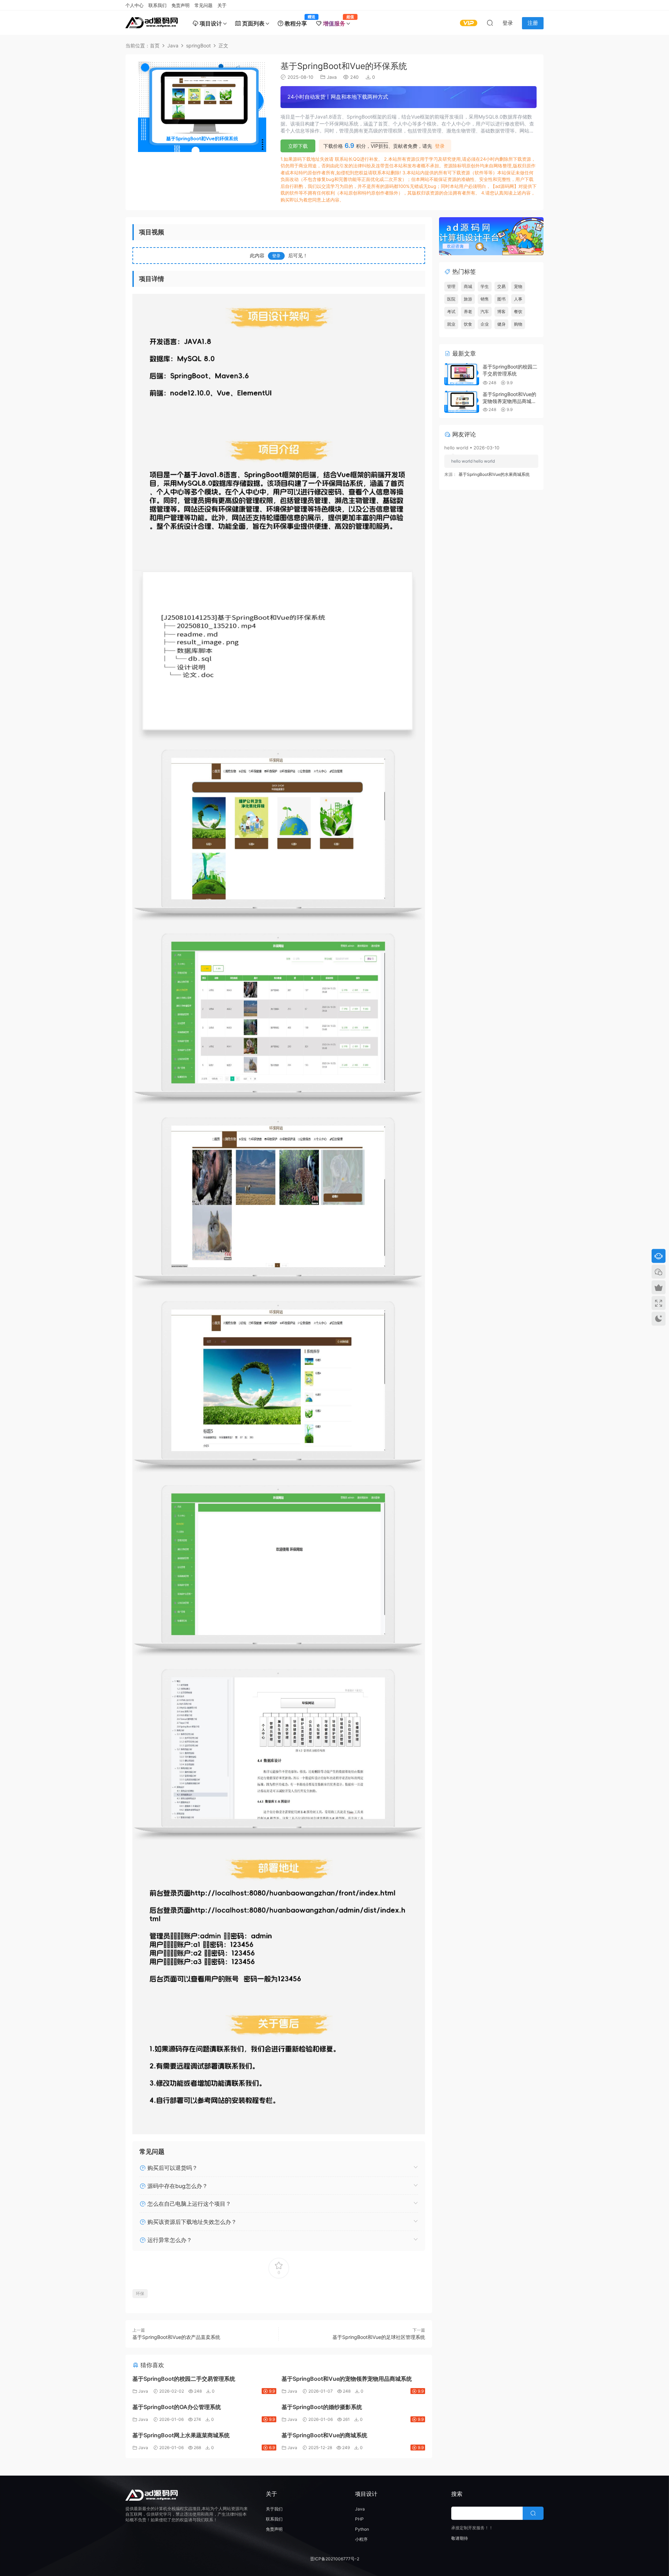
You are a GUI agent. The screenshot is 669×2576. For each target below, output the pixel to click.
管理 (451, 286)
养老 (468, 311)
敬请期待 (460, 2538)
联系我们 (157, 5)
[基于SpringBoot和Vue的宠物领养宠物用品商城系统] (462, 402)
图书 (501, 299)
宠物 (518, 286)
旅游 (468, 299)
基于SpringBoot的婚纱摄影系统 (322, 2407)
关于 (222, 5)
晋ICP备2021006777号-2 (335, 2559)
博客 (501, 311)
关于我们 (274, 2509)
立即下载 (298, 146)
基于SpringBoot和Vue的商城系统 (324, 2435)
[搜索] (490, 23)
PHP (359, 2519)
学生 (485, 286)
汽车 (485, 311)
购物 (518, 324)
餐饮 (518, 311)
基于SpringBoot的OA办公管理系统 (177, 2407)
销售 (485, 299)
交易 (501, 286)
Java (332, 77)
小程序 (361, 2539)
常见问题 (203, 5)
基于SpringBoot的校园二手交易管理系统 (184, 2379)
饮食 (468, 324)
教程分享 (297, 21)
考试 (451, 311)
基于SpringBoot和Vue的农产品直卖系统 (176, 2337)
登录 (440, 146)
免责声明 (180, 5)
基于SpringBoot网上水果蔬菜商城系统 (181, 2435)
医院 (451, 299)
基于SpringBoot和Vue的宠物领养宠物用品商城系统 (347, 2379)
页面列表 (253, 23)
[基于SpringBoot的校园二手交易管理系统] (462, 374)
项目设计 (210, 23)
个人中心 (134, 5)
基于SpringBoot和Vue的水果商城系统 (494, 474)
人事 (518, 299)
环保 (140, 2293)
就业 (451, 324)
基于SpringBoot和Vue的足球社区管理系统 (379, 2337)
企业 (485, 324)
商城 (468, 286)
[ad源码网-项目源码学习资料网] (152, 23)
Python (362, 2529)
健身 (501, 324)
